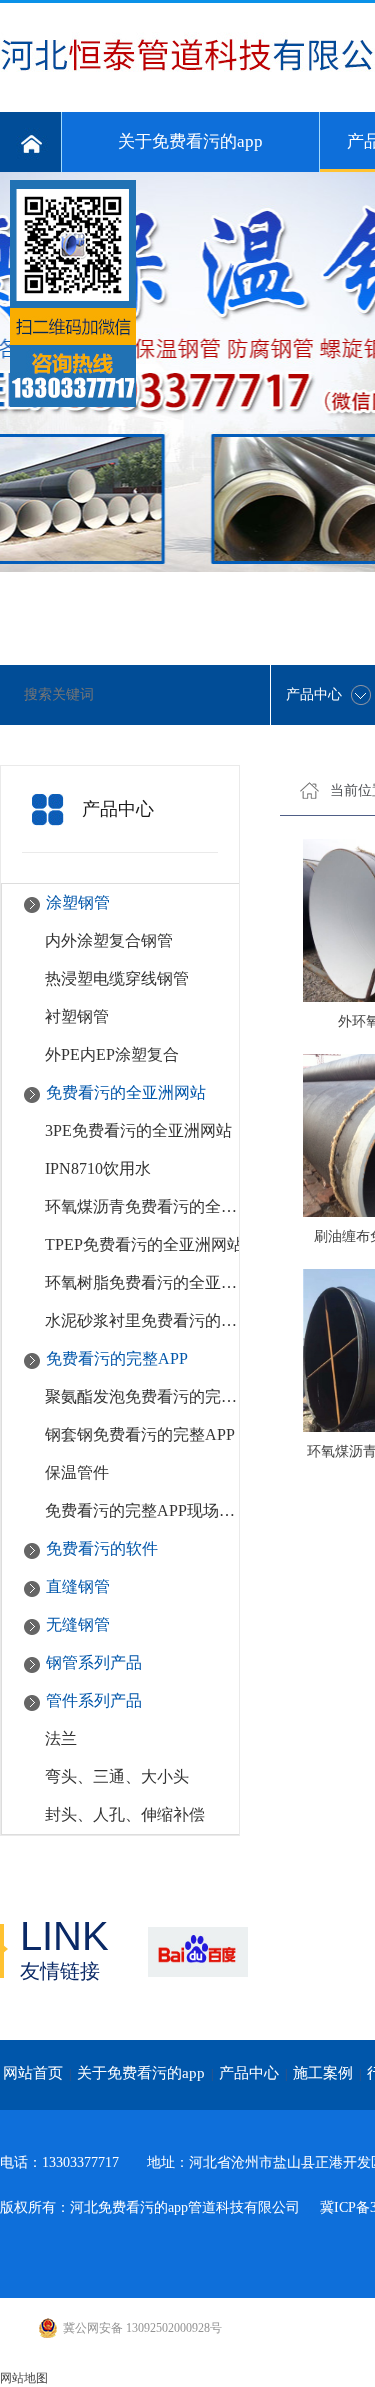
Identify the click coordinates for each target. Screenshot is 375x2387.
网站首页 (33, 2073)
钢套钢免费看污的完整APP (140, 1434)
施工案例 (323, 2073)
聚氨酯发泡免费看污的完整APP (144, 1396)
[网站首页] (30, 142)
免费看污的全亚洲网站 (126, 1092)
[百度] (197, 1951)
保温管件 (77, 1472)
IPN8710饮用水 (98, 1168)
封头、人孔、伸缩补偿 (125, 1814)
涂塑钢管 (78, 902)
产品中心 (249, 2073)
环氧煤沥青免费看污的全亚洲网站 (144, 1206)
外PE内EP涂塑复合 (112, 1054)
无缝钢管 (78, 1624)
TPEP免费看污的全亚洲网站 (144, 1244)
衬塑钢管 (77, 1016)
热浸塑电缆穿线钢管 (117, 978)
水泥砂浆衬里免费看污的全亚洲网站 (144, 1320)
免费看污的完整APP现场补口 (144, 1510)
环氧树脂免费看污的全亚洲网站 (144, 1282)
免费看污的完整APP (117, 1358)
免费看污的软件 (102, 1548)
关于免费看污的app (190, 141)
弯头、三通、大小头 (117, 1776)
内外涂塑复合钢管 (109, 940)
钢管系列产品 (94, 1662)
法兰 (61, 1738)
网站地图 (24, 2378)
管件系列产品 (94, 1700)
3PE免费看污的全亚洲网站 (138, 1130)
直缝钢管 (78, 1586)
